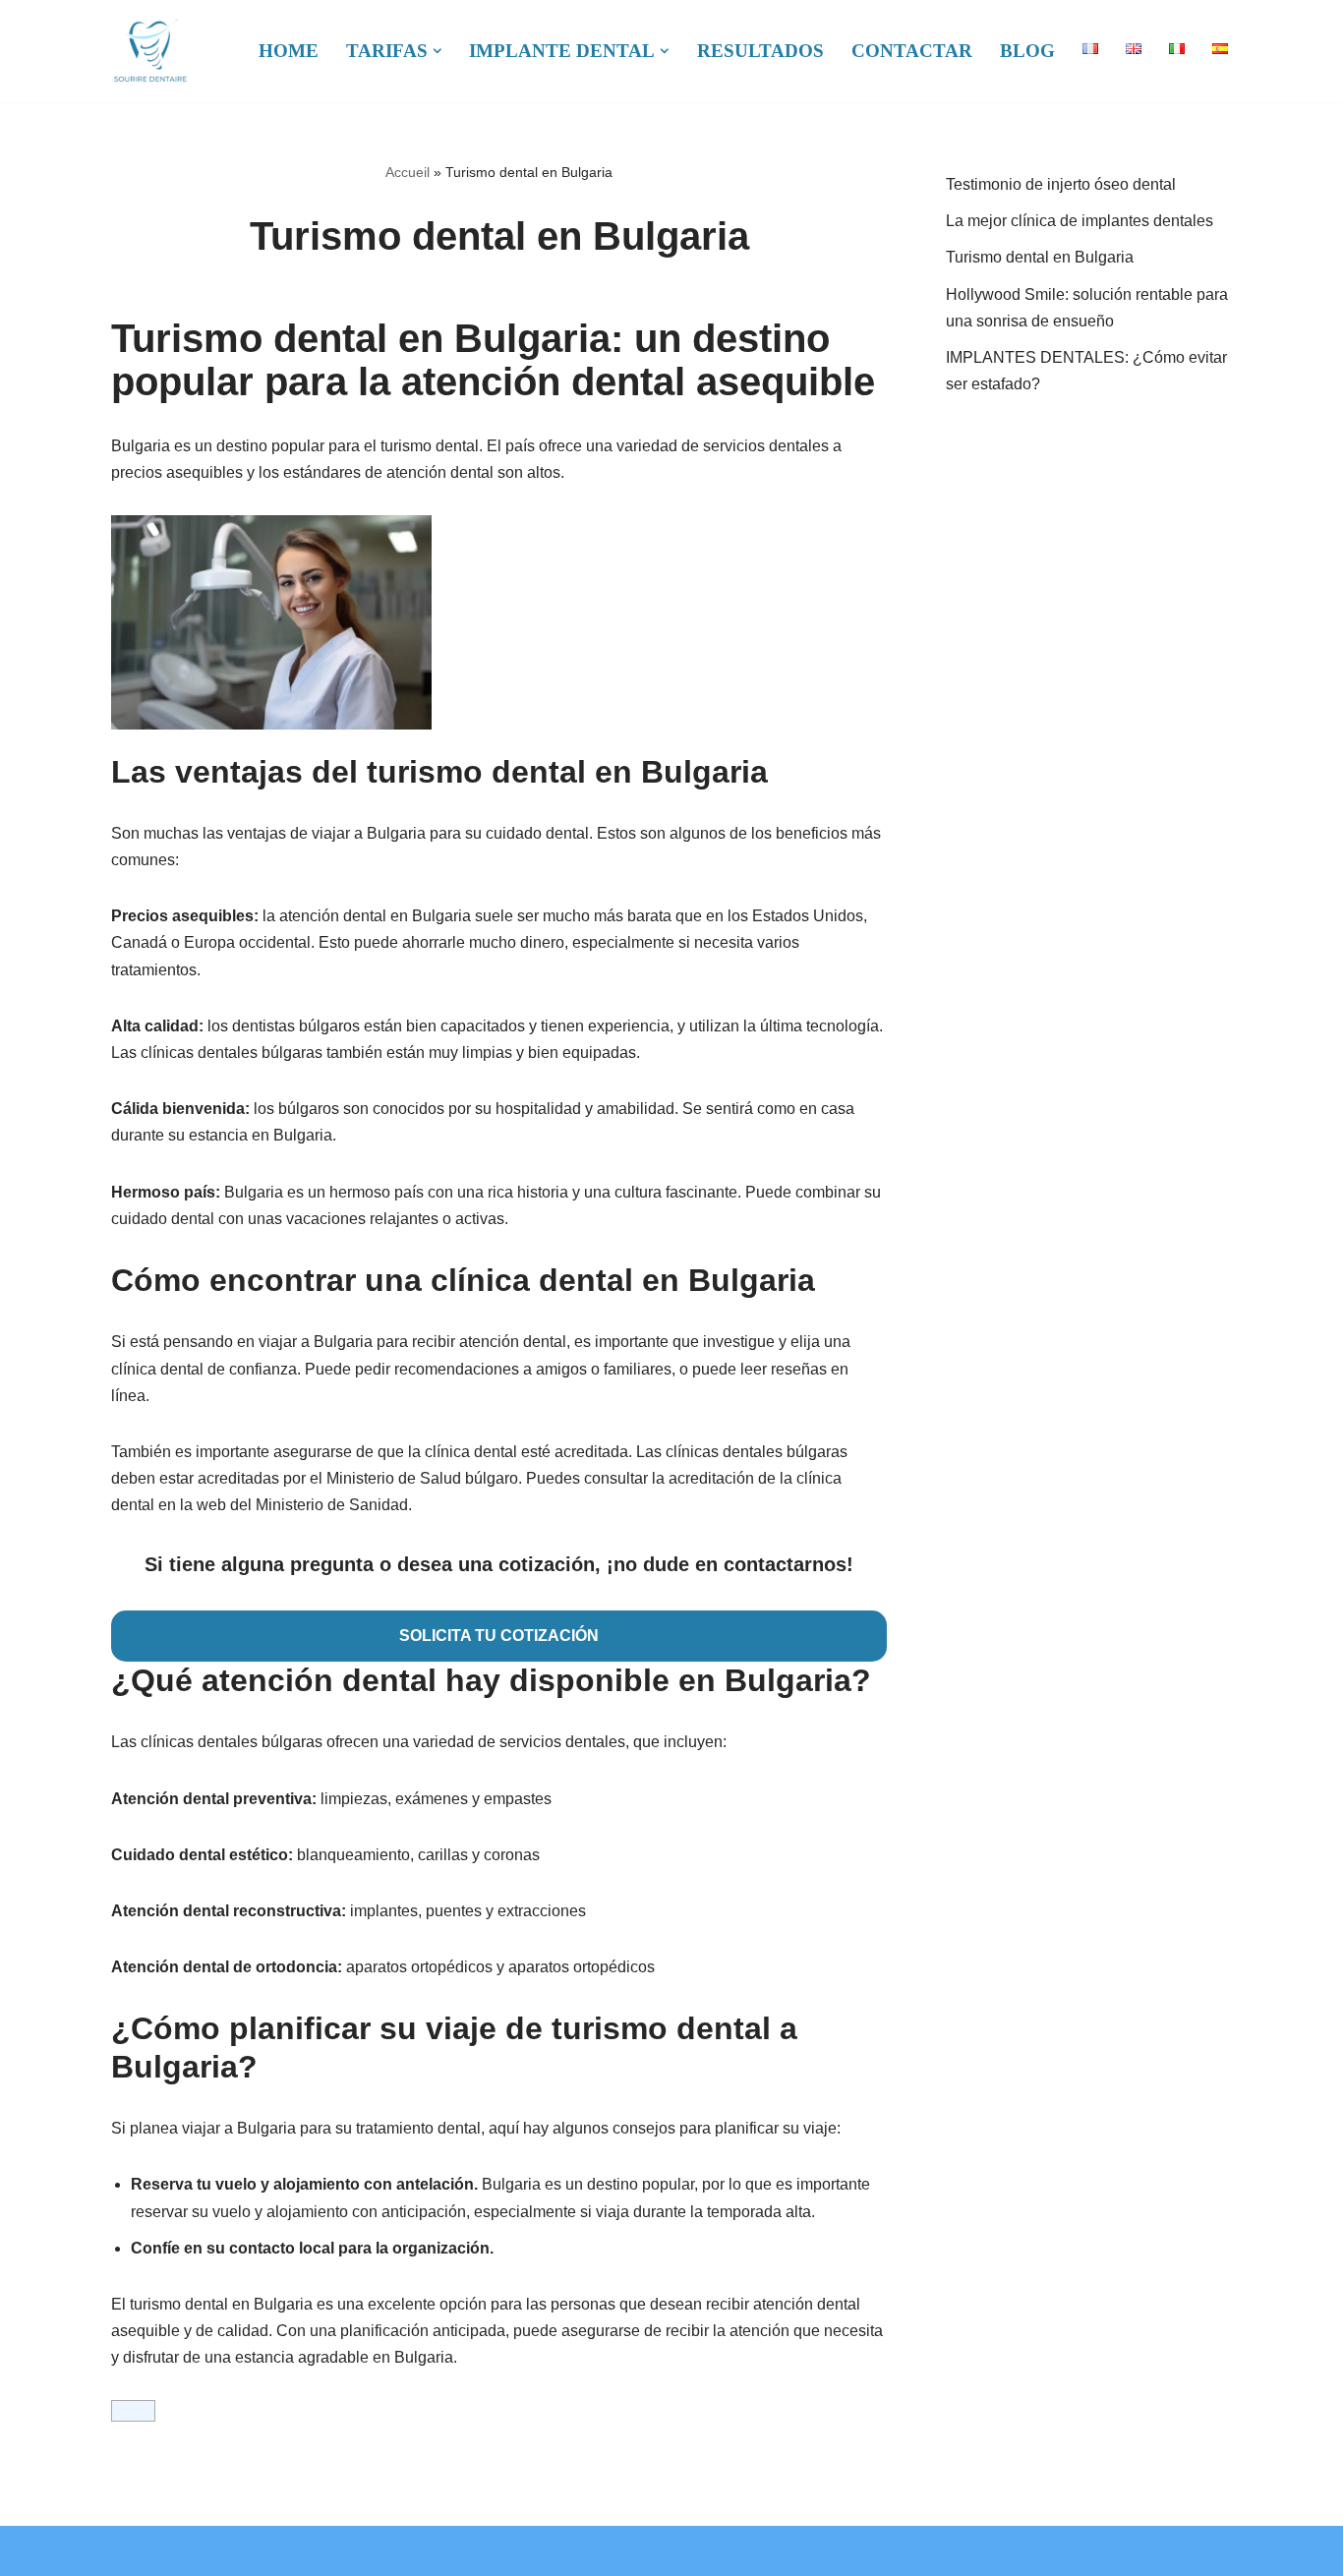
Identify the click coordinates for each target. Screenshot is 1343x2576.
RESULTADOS (760, 51)
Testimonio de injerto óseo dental (1061, 184)
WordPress (309, 2551)
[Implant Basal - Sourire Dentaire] (150, 51)
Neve (128, 2551)
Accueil (408, 172)
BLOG (1027, 51)
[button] (438, 51)
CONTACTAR (912, 51)
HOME (289, 51)
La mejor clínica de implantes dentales (1080, 221)
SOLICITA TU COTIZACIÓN (499, 1636)
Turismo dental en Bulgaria (1040, 257)
